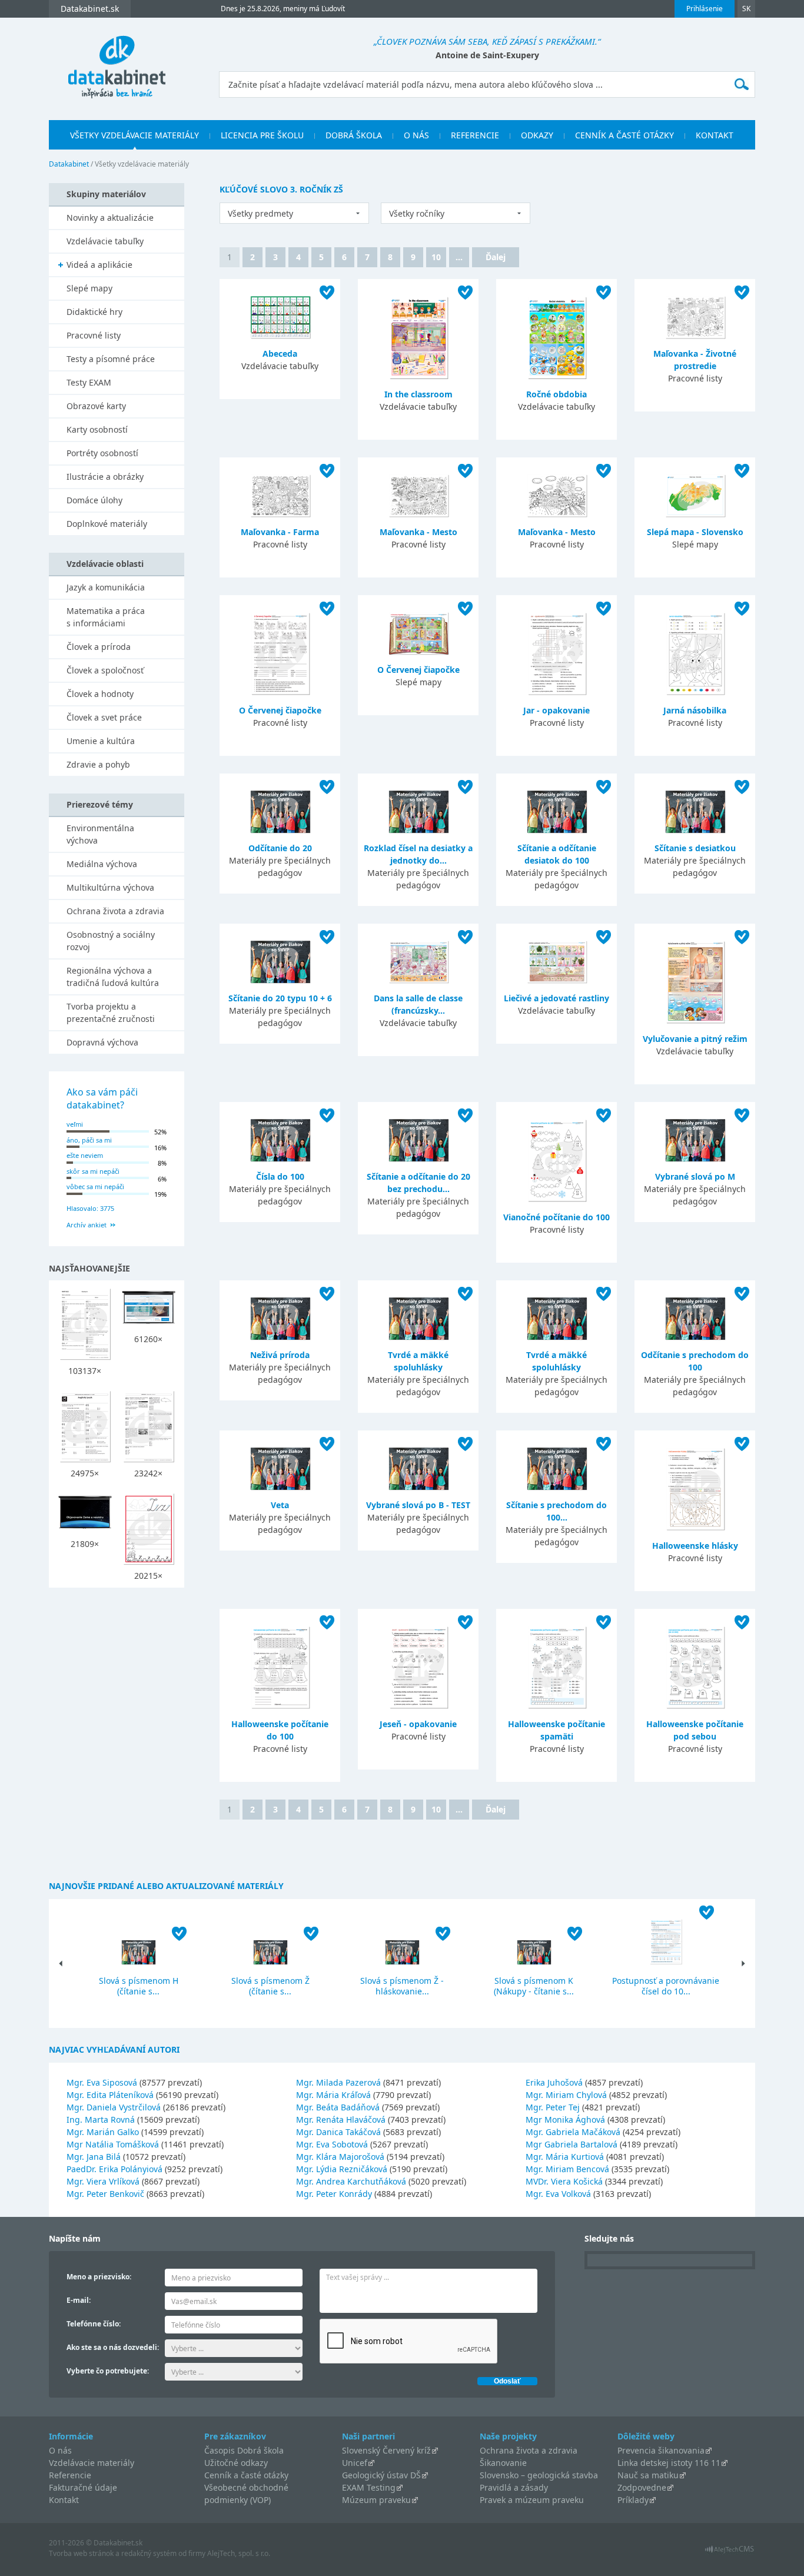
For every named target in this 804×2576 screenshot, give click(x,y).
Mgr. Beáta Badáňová (338, 2107)
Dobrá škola (354, 135)
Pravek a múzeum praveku (532, 2500)
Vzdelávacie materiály (92, 2463)
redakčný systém (149, 2553)
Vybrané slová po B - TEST (418, 1505)
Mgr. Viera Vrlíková (103, 2181)
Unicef (355, 2463)
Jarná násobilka (695, 710)
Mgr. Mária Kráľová (333, 2095)
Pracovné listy (94, 335)
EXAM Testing (369, 2487)
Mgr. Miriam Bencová (567, 2169)
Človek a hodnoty (100, 694)
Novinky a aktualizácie (110, 218)
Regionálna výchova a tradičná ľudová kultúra (113, 977)
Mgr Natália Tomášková (113, 2144)
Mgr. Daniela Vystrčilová (114, 2107)
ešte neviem (85, 1155)
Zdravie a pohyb (98, 764)
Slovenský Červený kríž (386, 2450)
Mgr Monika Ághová (565, 2119)
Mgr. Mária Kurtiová (565, 2157)
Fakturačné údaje (83, 2487)
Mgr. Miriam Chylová (566, 2095)
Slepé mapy (89, 288)
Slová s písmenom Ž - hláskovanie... (402, 1986)
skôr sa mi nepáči (93, 1171)
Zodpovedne (642, 2487)
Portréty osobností (102, 453)
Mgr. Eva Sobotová (332, 2144)
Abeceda (280, 353)
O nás (416, 135)
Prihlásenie (705, 9)
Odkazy (537, 135)
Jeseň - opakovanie (418, 1724)
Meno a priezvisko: (99, 2277)
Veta (280, 1505)
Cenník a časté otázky (624, 135)
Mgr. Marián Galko (103, 2132)
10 (436, 257)
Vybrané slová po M (695, 1176)
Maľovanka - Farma (280, 532)
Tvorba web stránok (81, 2553)
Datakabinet (69, 164)
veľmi (75, 1124)
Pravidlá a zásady (514, 2487)
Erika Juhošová (554, 2082)
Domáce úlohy (94, 500)
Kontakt (715, 135)
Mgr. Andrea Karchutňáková (351, 2181)
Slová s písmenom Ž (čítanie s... (270, 1986)
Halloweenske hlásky (695, 1546)
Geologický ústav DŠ (381, 2475)
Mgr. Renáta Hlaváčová (341, 2119)
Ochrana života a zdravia (115, 911)
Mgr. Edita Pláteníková (110, 2095)
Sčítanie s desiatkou (695, 848)
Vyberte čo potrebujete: (108, 2371)
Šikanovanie (503, 2463)
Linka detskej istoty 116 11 (669, 2463)
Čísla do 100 (280, 1176)
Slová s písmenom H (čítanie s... (139, 1986)
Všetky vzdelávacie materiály (134, 135)
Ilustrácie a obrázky (105, 477)
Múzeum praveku (376, 2500)
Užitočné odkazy (236, 2463)
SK (746, 9)
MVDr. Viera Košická (564, 2181)
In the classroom (418, 394)
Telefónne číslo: (94, 2324)
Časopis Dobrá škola (244, 2450)
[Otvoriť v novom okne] (730, 2552)
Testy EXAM (89, 382)
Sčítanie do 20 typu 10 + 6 (280, 998)
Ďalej (496, 257)
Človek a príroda (99, 647)
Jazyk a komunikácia (106, 587)
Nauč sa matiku (648, 2475)
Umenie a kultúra (101, 741)
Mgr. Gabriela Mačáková (573, 2132)
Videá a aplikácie (99, 265)
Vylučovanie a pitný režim (695, 1039)
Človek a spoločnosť (105, 670)
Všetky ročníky (417, 213)
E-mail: (79, 2300)
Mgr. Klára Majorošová (340, 2157)
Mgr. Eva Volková (558, 2194)
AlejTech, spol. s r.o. (239, 2553)
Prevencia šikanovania (661, 2450)
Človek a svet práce (104, 717)
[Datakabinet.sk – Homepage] (117, 60)
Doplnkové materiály (107, 524)
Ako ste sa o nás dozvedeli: (113, 2347)
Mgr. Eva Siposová (102, 2082)
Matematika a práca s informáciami (106, 617)
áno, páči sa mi (89, 1140)
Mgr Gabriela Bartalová (572, 2144)
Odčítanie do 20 (280, 848)
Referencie (475, 135)
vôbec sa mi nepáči (95, 1186)
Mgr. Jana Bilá (94, 2157)
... (459, 257)
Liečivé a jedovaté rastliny (557, 998)
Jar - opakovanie (557, 710)
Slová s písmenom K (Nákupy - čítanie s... (534, 1986)
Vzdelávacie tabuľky (105, 241)
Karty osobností (97, 429)
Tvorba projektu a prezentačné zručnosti (111, 1013)
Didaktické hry (94, 312)
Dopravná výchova (102, 1042)
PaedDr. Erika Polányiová (114, 2169)
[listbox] (294, 213)
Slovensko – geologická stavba (539, 2475)
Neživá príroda (280, 1355)
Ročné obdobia (557, 394)
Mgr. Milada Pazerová (338, 2082)
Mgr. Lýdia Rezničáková (342, 2169)
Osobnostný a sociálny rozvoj (111, 941)
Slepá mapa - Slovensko (695, 532)
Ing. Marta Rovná (101, 2119)
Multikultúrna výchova (110, 887)
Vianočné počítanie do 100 (557, 1217)
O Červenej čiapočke (280, 710)
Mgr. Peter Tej (553, 2107)
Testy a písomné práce (111, 359)
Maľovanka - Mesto (418, 532)
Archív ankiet (87, 1225)
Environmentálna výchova (100, 834)
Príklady (633, 2500)
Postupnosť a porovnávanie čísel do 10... (666, 1986)
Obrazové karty (96, 406)
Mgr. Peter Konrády (334, 2194)
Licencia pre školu (262, 135)
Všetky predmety (260, 213)
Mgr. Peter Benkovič (105, 2194)
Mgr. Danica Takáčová (338, 2132)
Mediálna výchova (102, 864)
